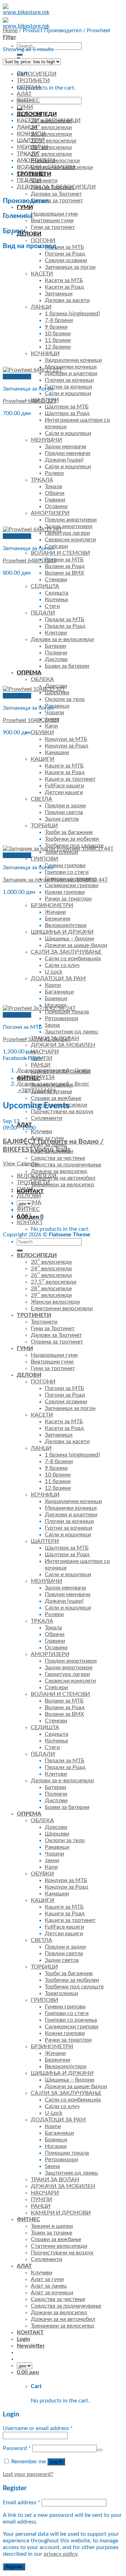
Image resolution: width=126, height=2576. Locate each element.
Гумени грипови (65, 865)
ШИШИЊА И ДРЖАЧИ (62, 932)
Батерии (55, 646)
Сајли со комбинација (73, 959)
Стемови (56, 580)
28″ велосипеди (51, 147)
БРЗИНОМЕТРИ (52, 905)
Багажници (59, 992)
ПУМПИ (41, 2199)
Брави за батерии (67, 666)
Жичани (55, 912)
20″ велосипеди (51, 1262)
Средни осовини (66, 260)
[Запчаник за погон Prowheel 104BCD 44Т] (58, 849)
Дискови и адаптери (71, 373)
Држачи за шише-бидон (76, 945)
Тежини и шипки (52, 2226)
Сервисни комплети (70, 540)
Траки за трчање (51, 2233)
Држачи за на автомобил (63, 1178)
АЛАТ (24, 94)
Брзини (14, 231)
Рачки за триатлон (68, 899)
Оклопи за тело (65, 699)
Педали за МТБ (65, 619)
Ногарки (56, 2146)
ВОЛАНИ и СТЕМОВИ (46, 167)
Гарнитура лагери (67, 533)
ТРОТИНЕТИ (33, 80)
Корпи (53, 985)
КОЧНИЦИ (45, 353)
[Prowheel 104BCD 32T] (34, 689)
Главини (55, 500)
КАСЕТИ (42, 274)
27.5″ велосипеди (54, 141)
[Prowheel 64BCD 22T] (32, 370)
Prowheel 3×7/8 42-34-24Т (37, 1039)
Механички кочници (71, 367)
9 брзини (56, 327)
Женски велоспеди (55, 161)
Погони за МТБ (64, 1388)
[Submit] (20, 55)
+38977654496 (37, 1090)
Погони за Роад (65, 254)
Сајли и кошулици (68, 393)
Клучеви (41, 1131)
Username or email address (38, 2428)
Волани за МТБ (64, 560)
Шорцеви (57, 1834)
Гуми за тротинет (53, 1368)
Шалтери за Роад (67, 413)
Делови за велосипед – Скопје (54, 1071)
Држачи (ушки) (64, 460)
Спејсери (56, 546)
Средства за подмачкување (66, 1165)
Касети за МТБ (64, 280)
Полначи (56, 653)
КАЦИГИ (43, 759)
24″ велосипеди (51, 127)
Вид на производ (30, 246)
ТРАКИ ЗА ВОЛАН (55, 2180)
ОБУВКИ (42, 732)
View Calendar (21, 1164)
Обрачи (55, 493)
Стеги (52, 606)
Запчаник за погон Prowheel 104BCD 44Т (55, 880)
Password (17, 2448)
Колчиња (56, 599)
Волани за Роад (65, 566)
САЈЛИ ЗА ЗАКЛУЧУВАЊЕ (66, 952)
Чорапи (54, 713)
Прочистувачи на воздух (62, 1111)
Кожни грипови (65, 892)
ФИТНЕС (28, 100)
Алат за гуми (47, 2279)
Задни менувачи (65, 447)
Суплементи (47, 1118)
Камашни (57, 752)
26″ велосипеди (51, 134)
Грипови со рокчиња (71, 2020)
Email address (22, 2503)
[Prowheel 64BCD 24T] (32, 529)
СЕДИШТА (45, 586)
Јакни (52, 1860)
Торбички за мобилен (72, 839)
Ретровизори (61, 1018)
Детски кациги (64, 792)
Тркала (53, 486)
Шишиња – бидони (69, 939)
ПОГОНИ (43, 240)
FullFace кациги (64, 786)
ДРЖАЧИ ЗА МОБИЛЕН (63, 1045)
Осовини (56, 506)
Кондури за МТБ (66, 739)
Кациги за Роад (65, 772)
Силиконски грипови (72, 885)
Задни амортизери (69, 526)
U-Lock (54, 972)
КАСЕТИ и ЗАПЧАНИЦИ (49, 120)
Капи (51, 726)
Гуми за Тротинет (53, 1328)
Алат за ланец (49, 2286)
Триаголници (61, 1993)
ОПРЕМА (29, 673)
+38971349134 (36, 1077)
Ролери (54, 473)
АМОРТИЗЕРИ (50, 513)
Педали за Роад (65, 626)
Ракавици (57, 706)
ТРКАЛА (42, 480)
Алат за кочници (52, 2293)
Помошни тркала (67, 2153)
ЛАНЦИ (41, 307)
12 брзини (58, 347)
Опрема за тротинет (57, 1342)
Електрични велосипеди (62, 1308)
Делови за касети (67, 300)
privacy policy (61, 2554)
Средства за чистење (58, 1158)
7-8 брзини (59, 320)
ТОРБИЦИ (44, 826)
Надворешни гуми (54, 1355)
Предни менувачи (68, 453)
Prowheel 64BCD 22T (30, 401)
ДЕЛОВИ (29, 1196)
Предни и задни (65, 806)
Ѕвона (52, 1025)
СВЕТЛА (41, 799)
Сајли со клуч (62, 965)
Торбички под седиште (74, 1987)
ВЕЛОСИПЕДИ (37, 74)
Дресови (56, 1827)
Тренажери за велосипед (62, 1185)
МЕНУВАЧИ (46, 440)
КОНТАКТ (30, 1191)
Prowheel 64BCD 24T (30, 561)
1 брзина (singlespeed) (72, 314)
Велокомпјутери (66, 925)
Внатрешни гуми (52, 220)
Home (10, 30)
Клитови (56, 633)
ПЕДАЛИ (43, 613)
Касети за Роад (64, 287)
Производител (26, 201)
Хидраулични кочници (73, 360)
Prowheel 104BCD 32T (31, 720)
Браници (56, 998)
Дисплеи (56, 659)
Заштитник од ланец (71, 1032)
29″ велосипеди (51, 154)
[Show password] (100, 2450)
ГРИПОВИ (44, 859)
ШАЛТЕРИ (31, 140)
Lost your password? (28, 2474)
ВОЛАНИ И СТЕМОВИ (60, 553)
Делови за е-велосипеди (62, 639)
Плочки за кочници (69, 380)
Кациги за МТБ (64, 766)
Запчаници (59, 294)
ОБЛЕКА (42, 679)
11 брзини (58, 340)
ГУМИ (25, 207)
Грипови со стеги (67, 872)
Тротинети (44, 181)
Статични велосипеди (59, 2246)
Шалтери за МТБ (67, 407)
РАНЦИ (41, 1065)
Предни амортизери (71, 520)
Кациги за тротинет (70, 779)
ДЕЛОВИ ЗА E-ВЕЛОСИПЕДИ (56, 187)
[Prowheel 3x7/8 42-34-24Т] (39, 1008)
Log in (56, 2462)
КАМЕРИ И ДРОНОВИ (61, 2213)
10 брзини (58, 334)
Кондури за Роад (66, 746)
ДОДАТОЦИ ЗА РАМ (58, 978)
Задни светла (62, 819)
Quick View (17, 377)
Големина (18, 216)
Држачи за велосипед (59, 1171)
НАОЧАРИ (45, 1052)
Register (14, 2567)
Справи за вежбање (56, 1098)
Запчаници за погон (70, 267)
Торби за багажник (69, 832)
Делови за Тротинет (56, 194)
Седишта (57, 593)
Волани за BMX (64, 573)
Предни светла (64, 812)
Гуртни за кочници (68, 387)
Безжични (58, 919)
